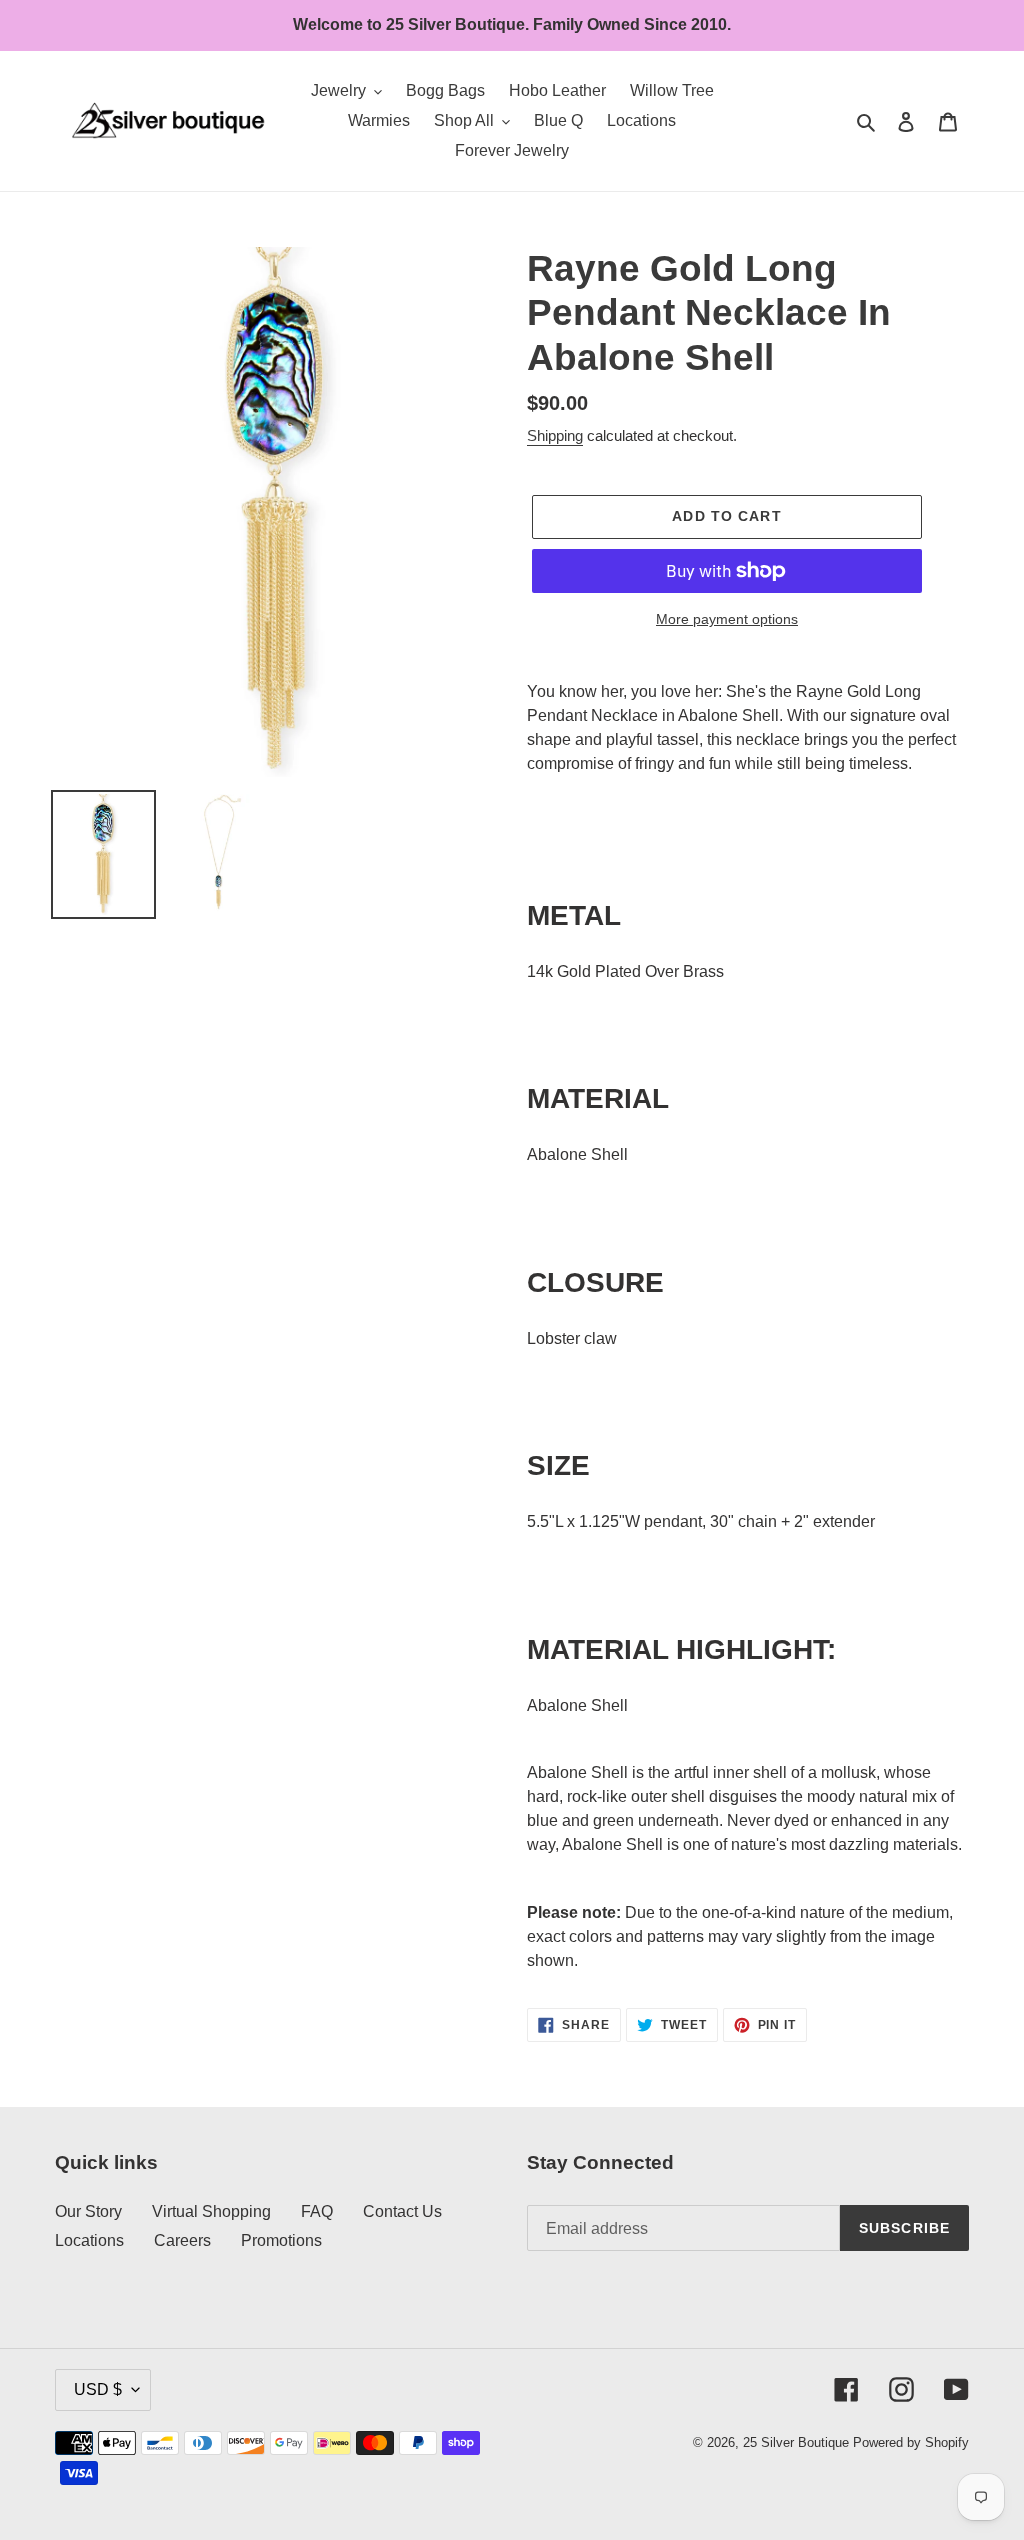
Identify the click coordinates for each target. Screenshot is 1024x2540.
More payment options (727, 619)
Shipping (555, 435)
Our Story (88, 2211)
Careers (182, 2240)
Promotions (281, 2240)
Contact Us (402, 2211)
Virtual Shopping (211, 2211)
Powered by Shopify (911, 2442)
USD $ (98, 2389)
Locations (89, 2240)
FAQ (317, 2211)
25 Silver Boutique (796, 2442)
